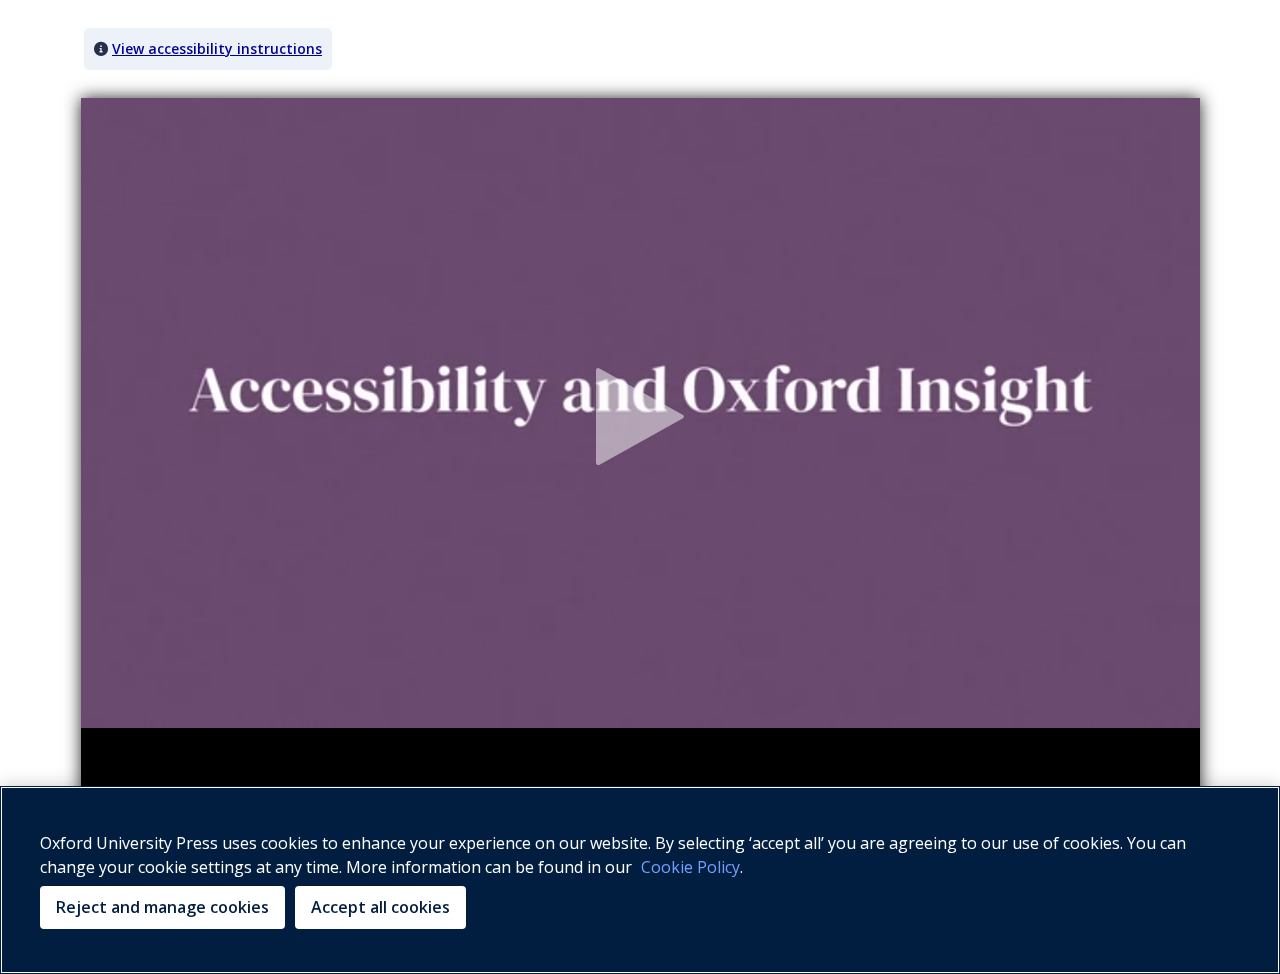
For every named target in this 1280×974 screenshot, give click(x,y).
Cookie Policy (690, 867)
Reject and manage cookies (162, 907)
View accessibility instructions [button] (217, 48)
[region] (640, 880)
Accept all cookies (380, 907)
